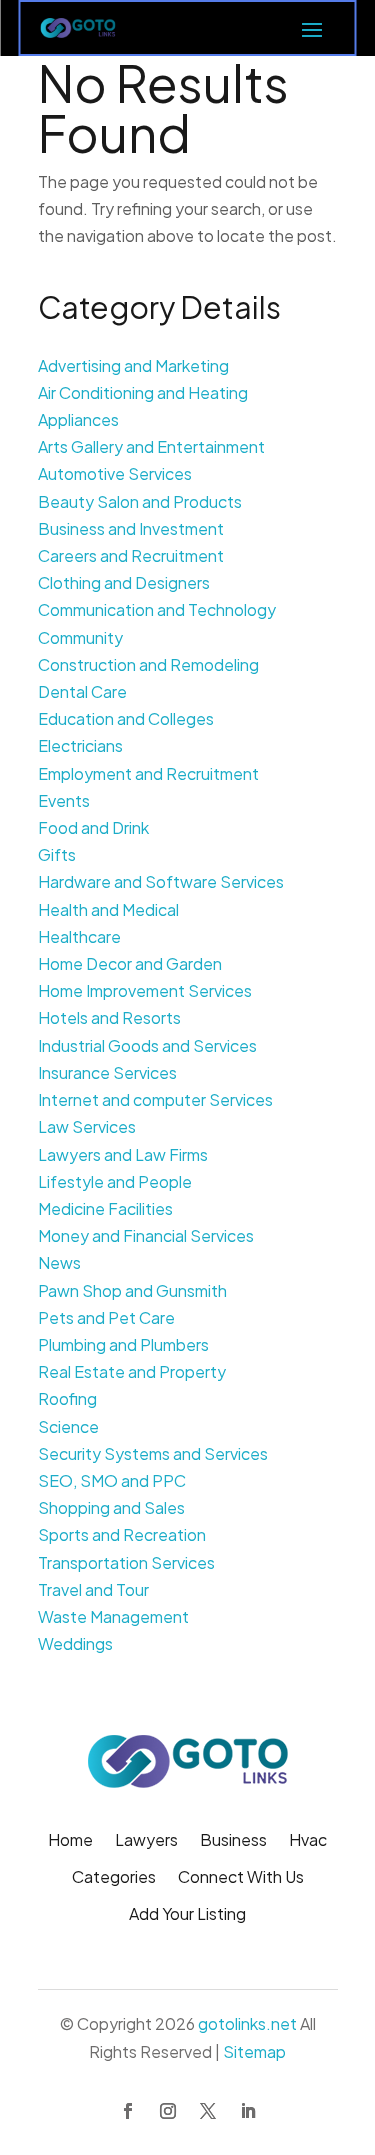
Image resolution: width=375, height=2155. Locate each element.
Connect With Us (241, 1878)
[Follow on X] (208, 2111)
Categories (114, 1878)
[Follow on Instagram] (168, 2111)
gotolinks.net (247, 2023)
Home (70, 1841)
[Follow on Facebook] (128, 2111)
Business (233, 1841)
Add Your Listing (187, 1915)
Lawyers (146, 1841)
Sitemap (254, 2051)
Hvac (308, 1841)
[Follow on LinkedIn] (248, 2111)
